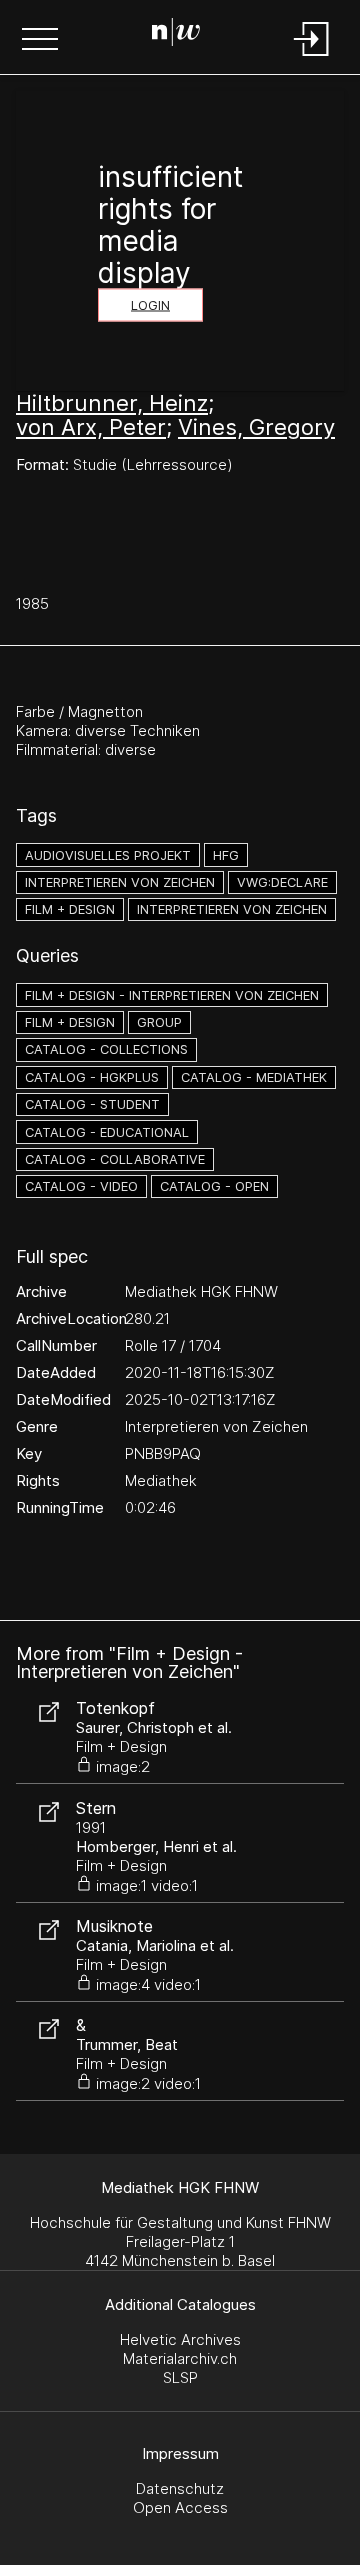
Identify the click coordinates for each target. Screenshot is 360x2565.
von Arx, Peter (91, 427)
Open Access (180, 2507)
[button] (40, 41)
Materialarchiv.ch (180, 2358)
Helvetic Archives (180, 2339)
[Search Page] (176, 35)
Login (150, 305)
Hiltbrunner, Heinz (112, 403)
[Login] (312, 57)
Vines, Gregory (256, 427)
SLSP (180, 2377)
